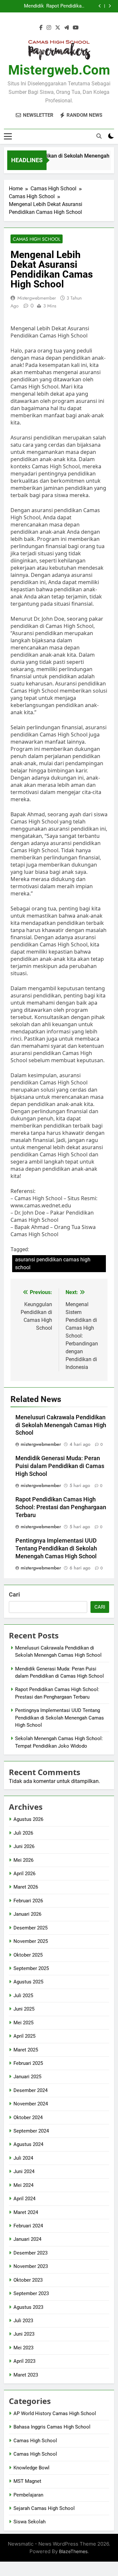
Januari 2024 (27, 2239)
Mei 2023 (23, 2348)
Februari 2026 (28, 1901)
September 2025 (31, 1968)
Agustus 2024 (28, 2144)
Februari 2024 (28, 2226)
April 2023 (24, 2361)
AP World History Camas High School (55, 2413)
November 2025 (31, 1941)
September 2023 (31, 2293)
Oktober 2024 (28, 2118)
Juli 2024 (23, 2158)
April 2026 (24, 1874)
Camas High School (37, 239)
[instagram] (49, 28)
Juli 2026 (23, 1833)
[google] (67, 28)
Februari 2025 (28, 2063)
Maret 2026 (26, 1887)
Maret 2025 (26, 2050)
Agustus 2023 (28, 2307)
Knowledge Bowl (31, 2468)
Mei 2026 (23, 1860)
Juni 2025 (24, 2009)
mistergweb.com (59, 70)
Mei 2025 (23, 2023)
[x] (58, 28)
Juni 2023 (24, 2334)
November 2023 (31, 2266)
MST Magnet (27, 2481)
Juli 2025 (23, 1996)
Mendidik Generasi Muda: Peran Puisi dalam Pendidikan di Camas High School (24, 6)
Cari (14, 1594)
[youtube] (76, 28)
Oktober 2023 (28, 2280)
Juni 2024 (24, 2171)
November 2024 (31, 2104)
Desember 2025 (30, 1928)
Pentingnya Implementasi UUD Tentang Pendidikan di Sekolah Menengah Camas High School (56, 1548)
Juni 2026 (24, 1846)
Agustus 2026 (28, 1819)
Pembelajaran (28, 2495)
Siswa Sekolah (29, 2522)
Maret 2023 (26, 2375)
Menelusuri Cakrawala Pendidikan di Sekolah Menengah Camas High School (61, 1425)
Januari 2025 (27, 2077)
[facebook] (41, 28)
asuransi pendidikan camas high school (53, 1263)
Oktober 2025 (28, 1955)
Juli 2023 (23, 2321)
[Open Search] (99, 136)
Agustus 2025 (28, 1982)
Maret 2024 (26, 2212)
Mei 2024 (23, 2185)
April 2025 (24, 2036)
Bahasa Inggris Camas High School (52, 2427)
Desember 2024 (30, 2090)
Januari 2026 (27, 1914)
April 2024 (24, 2199)
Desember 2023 (30, 2253)
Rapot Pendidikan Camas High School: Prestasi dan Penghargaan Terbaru (65, 6)
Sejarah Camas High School (44, 2508)
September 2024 (31, 2131)
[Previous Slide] (100, 6)
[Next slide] (110, 6)
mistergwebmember (37, 298)
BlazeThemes (73, 2551)
